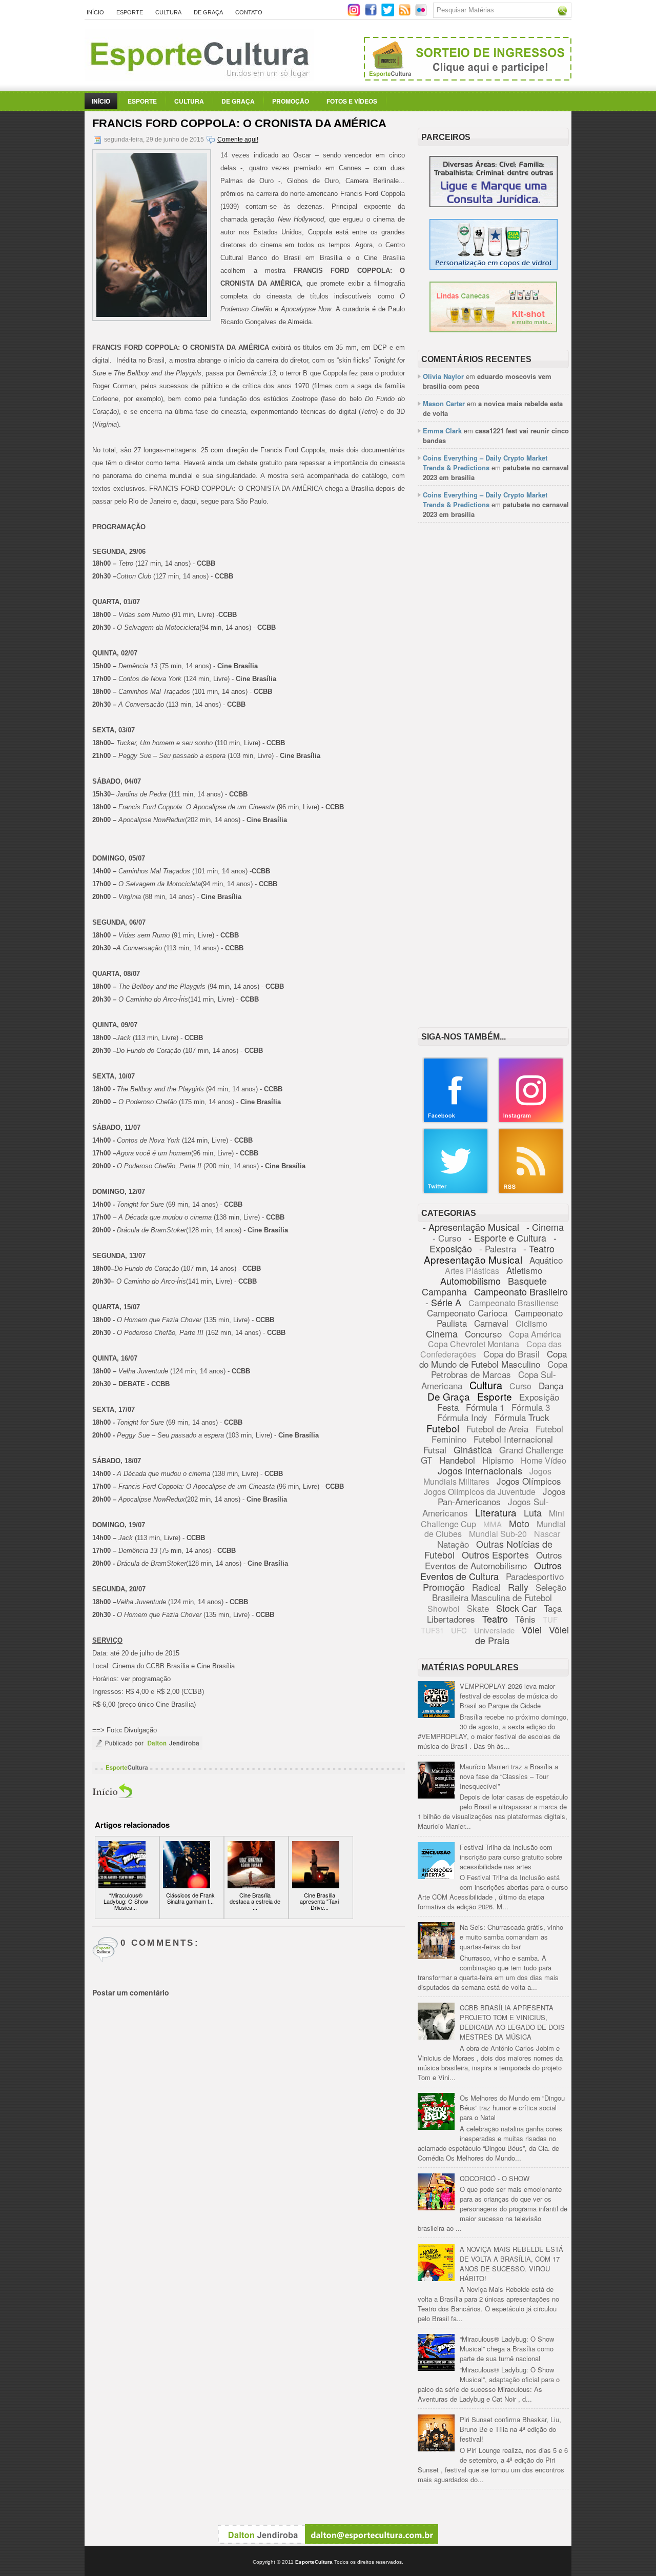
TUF (550, 1619)
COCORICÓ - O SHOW (495, 2178)
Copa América (535, 1334)
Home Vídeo (544, 1460)
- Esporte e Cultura (507, 1237)
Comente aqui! (238, 139)
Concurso (483, 1334)
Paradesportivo (535, 1576)
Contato (249, 12)
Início (95, 12)
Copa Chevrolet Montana (474, 1344)
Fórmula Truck (522, 1417)
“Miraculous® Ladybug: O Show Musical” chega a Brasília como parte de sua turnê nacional (507, 2349)
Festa (448, 1407)
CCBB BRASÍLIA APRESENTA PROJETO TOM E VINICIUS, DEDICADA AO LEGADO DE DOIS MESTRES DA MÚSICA (512, 2022)
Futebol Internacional (513, 1439)
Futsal (435, 1450)
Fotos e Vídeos (352, 101)
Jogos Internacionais (480, 1470)
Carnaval (491, 1323)
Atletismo (524, 1270)
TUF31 (432, 1630)
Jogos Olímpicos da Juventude (480, 1492)
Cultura (168, 12)
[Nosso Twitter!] (456, 1192)
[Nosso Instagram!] (531, 1121)
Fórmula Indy (462, 1417)
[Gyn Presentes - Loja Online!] (493, 330)
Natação (453, 1544)
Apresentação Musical (473, 1259)
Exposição (539, 1397)
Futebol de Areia (497, 1429)
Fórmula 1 (485, 1407)
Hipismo (498, 1460)
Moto (519, 1523)
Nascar (547, 1534)
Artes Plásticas (472, 1271)
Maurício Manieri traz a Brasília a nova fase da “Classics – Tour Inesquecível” (509, 1776)
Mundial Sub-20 (498, 1534)
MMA (493, 1524)
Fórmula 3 (531, 1407)
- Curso (447, 1238)
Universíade (494, 1630)
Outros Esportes (495, 1554)
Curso (520, 1386)
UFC (459, 1630)
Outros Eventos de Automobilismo (494, 1560)
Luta (533, 1512)
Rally (518, 1587)
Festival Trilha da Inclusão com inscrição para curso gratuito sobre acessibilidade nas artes (511, 1857)
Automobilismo (470, 1281)
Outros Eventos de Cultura (491, 1571)
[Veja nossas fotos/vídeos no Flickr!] (422, 13)
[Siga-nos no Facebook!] (372, 14)
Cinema (442, 1333)
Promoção (291, 101)
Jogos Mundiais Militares (488, 1476)
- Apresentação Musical (471, 1227)
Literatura (496, 1512)
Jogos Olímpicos (529, 1481)
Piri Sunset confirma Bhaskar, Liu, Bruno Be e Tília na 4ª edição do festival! (510, 2429)
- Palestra (498, 1249)
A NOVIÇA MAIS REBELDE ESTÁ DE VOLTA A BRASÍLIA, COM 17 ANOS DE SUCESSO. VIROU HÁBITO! (511, 2264)
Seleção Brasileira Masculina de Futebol (499, 1592)
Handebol (457, 1460)
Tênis (525, 1619)
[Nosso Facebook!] (456, 1121)
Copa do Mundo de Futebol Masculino (493, 1359)
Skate (478, 1608)
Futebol (443, 1428)
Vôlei (532, 1629)
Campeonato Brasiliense (514, 1303)
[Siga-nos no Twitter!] (389, 14)
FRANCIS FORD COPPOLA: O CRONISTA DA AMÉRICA (239, 123)
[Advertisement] (493, 688)
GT (426, 1460)
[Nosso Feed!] (531, 1192)
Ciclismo (531, 1323)
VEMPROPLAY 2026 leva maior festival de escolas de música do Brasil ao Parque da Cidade (509, 1696)
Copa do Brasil (511, 1354)
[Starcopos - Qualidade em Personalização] (494, 267)
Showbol (444, 1609)
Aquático (546, 1260)
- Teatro (539, 1248)
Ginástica (473, 1449)
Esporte (130, 12)
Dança (551, 1385)
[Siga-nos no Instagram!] (355, 14)
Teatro (495, 1619)
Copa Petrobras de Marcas (499, 1369)
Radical (486, 1587)
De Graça (208, 12)
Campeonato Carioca (467, 1313)
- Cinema (545, 1227)
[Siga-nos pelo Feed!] (406, 14)
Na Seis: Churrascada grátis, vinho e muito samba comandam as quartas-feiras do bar (511, 1937)
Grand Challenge (531, 1450)
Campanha (444, 1291)
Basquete (527, 1281)
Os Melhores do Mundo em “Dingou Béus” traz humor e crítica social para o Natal (512, 2108)
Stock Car (516, 1608)
